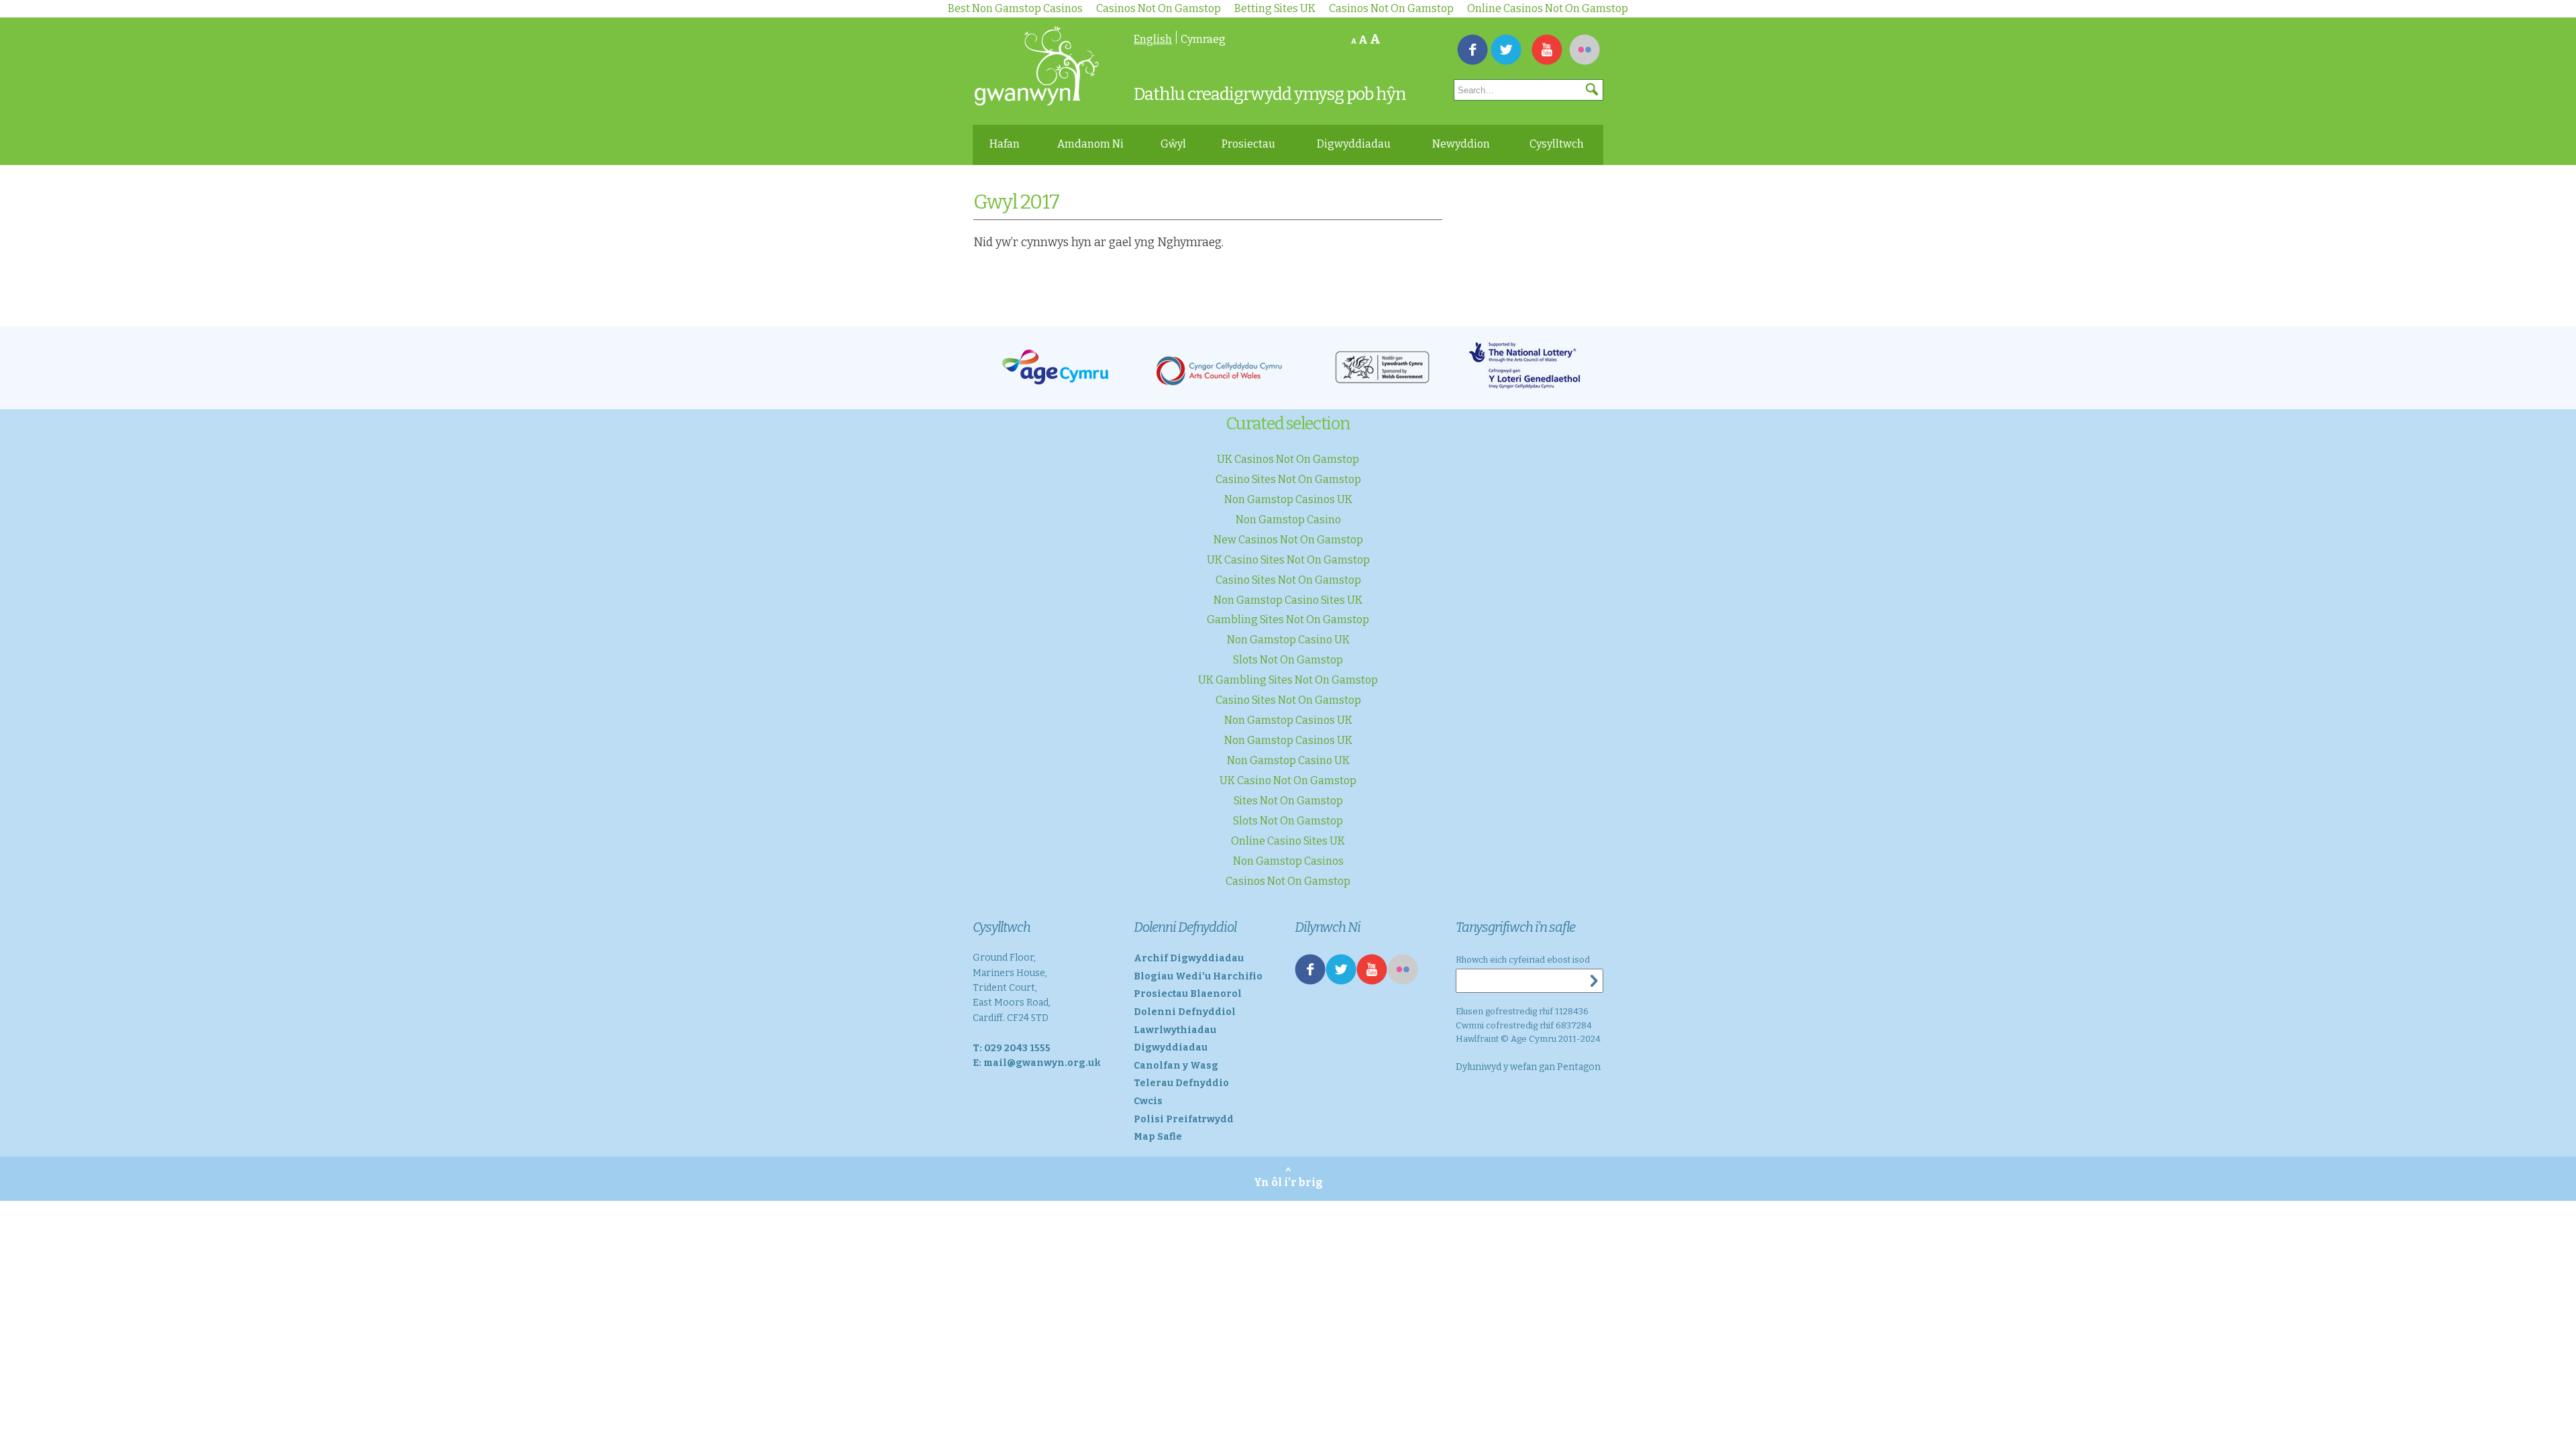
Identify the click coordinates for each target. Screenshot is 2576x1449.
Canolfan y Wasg (1176, 1066)
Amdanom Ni (1090, 144)
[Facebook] (1472, 52)
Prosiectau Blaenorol (1188, 994)
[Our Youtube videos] (1547, 52)
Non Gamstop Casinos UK (1288, 499)
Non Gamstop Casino (1288, 520)
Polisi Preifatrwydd (1184, 1119)
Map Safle (1158, 1137)
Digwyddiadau (1354, 144)
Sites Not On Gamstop (1288, 801)
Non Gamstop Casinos (1288, 861)
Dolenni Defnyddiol (1185, 1012)
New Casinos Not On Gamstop (1288, 540)
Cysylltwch (1557, 144)
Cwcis (1148, 1101)
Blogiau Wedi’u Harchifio (1198, 976)
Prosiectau (1248, 144)
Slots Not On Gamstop (1288, 660)
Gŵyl (1173, 144)
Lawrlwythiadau (1175, 1030)
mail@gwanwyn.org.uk (1042, 1063)
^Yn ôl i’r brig (1288, 1178)
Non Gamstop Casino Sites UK (1288, 600)
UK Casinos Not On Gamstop (1288, 459)
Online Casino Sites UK (1288, 841)
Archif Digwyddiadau (1189, 958)
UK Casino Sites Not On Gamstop (1288, 560)
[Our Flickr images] (1585, 52)
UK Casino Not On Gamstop (1288, 781)
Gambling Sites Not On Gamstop (1288, 620)
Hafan (1005, 144)
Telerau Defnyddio (1181, 1083)
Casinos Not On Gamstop (1288, 881)
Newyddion (1461, 144)
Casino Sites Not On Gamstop (1288, 479)
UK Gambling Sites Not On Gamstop (1288, 680)
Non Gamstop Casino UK (1288, 640)
